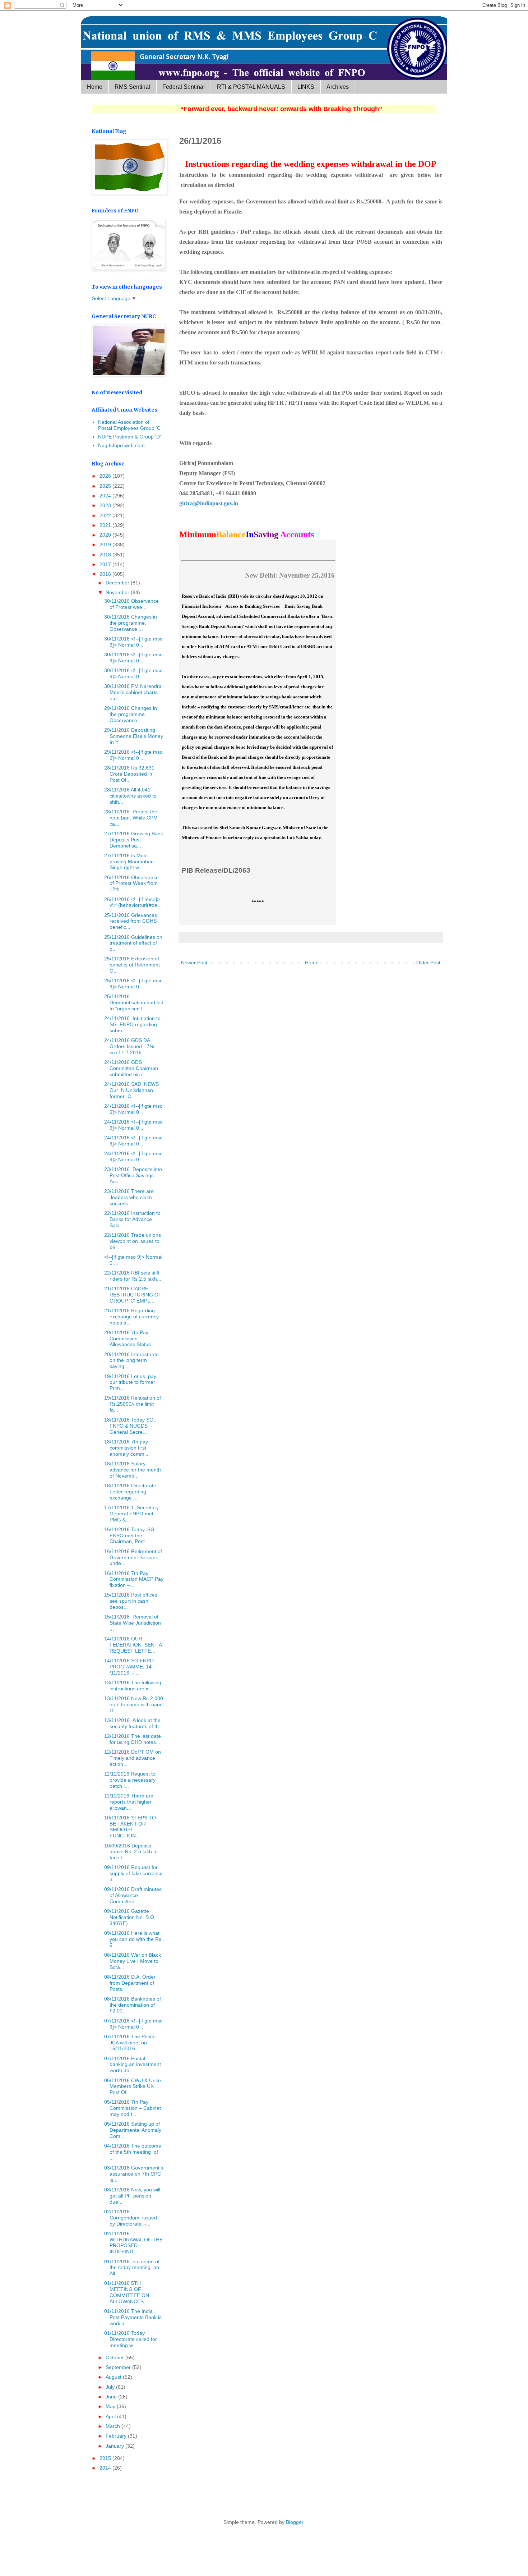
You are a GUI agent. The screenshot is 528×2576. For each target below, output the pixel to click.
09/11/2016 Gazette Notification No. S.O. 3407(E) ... (130, 1917)
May (111, 2406)
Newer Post (194, 963)
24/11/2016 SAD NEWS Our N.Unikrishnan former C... (131, 1090)
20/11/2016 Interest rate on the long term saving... (131, 1360)
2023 (106, 505)
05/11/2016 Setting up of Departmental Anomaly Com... (133, 2130)
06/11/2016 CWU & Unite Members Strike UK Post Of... (133, 2086)
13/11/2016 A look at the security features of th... (134, 1723)
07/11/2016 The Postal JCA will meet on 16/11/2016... (130, 2043)
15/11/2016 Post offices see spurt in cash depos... (131, 1601)
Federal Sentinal (184, 87)
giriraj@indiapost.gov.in (209, 503)
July (111, 2387)
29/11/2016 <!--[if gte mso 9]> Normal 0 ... (133, 755)
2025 (106, 486)
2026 (106, 476)
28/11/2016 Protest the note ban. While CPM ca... (131, 818)
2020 (106, 535)
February (117, 2436)
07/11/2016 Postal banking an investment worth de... (133, 2065)
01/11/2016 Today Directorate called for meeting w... (131, 2339)
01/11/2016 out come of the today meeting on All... (132, 2268)
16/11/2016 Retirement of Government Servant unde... (133, 1557)
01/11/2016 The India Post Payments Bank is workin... (133, 2317)
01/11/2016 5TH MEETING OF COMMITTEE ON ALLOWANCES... (127, 2292)
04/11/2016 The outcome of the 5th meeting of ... (133, 2152)
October (115, 2357)
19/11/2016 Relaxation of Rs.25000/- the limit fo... (133, 1404)
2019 (106, 545)
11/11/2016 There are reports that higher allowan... (129, 1802)
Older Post (428, 963)
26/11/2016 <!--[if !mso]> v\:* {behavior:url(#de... (133, 902)
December (118, 583)
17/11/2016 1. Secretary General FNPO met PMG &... (131, 1514)
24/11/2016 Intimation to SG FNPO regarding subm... (132, 1024)
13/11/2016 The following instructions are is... (133, 1686)
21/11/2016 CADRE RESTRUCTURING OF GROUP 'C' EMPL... (133, 1295)
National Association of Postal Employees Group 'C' (130, 425)
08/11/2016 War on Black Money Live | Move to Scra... (133, 1961)
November (118, 592)
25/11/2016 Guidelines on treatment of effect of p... (133, 943)
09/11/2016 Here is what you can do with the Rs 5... (133, 1939)
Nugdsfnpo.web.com (121, 445)
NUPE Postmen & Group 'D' (129, 437)
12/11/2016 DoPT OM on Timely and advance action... (133, 1758)
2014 (106, 2468)
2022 (106, 515)
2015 (106, 2458)
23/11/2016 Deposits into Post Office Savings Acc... (133, 1175)
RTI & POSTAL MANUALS (251, 87)
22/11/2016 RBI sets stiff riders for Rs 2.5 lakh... (133, 1276)
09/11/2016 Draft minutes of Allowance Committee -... (133, 1895)
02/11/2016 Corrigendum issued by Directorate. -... (131, 2218)
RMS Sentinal (132, 87)
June (112, 2397)
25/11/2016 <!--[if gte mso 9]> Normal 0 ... (133, 984)
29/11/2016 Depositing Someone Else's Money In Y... (134, 736)
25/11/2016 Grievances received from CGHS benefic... (131, 921)
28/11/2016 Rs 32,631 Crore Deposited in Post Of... (129, 774)
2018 (106, 555)
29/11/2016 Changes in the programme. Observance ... (131, 714)
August (114, 2377)
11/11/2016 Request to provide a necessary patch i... (130, 1780)
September (119, 2367)
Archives (338, 87)
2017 (106, 564)
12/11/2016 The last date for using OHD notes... (133, 1739)
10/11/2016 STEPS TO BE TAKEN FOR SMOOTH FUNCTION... (130, 1827)
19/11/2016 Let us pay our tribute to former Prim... (130, 1382)
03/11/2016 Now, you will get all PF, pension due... (132, 2196)
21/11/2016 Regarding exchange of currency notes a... (131, 1317)
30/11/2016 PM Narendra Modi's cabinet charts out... (133, 692)
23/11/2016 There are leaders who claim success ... (129, 1197)
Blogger (295, 2522)
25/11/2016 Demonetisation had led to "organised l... (134, 1002)
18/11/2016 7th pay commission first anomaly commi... (127, 1448)
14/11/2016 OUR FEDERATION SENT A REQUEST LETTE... (133, 1645)
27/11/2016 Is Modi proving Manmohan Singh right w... (129, 862)
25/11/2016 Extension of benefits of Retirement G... (132, 965)
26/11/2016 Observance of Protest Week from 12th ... (131, 883)
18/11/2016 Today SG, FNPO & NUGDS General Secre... (129, 1426)
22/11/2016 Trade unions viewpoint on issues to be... (133, 1241)
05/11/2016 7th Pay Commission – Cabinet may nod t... (133, 2108)
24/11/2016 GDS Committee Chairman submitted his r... (131, 1068)
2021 (106, 525)
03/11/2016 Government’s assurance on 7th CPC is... (134, 2174)
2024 (106, 496)
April (111, 2416)
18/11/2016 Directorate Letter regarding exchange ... (130, 1492)
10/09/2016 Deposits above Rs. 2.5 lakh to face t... (131, 1852)
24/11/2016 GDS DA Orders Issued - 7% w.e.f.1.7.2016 (129, 1046)
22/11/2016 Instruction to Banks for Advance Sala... (132, 1219)
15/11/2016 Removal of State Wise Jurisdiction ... (133, 1623)
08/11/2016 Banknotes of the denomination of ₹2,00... (133, 2005)
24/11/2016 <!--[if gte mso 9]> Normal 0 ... (133, 1109)
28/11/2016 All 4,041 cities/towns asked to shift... (130, 796)
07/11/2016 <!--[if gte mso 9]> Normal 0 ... (133, 2024)
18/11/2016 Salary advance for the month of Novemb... (133, 1470)
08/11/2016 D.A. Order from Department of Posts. (130, 1983)
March (114, 2426)
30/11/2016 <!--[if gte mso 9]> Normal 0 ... (133, 642)
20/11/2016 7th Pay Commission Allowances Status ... (130, 1338)
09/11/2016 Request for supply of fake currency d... (133, 1873)
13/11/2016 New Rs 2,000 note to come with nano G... (134, 1704)
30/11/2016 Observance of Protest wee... (131, 604)
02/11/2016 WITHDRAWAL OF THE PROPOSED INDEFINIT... (133, 2242)
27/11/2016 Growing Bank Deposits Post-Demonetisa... (134, 840)
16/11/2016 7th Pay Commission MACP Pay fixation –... (134, 1579)
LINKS (306, 87)
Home (95, 87)
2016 (106, 574)
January (115, 2446)
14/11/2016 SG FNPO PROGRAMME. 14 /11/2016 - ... (129, 1667)
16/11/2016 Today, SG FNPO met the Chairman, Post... (129, 1535)
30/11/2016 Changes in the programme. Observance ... (131, 623)
